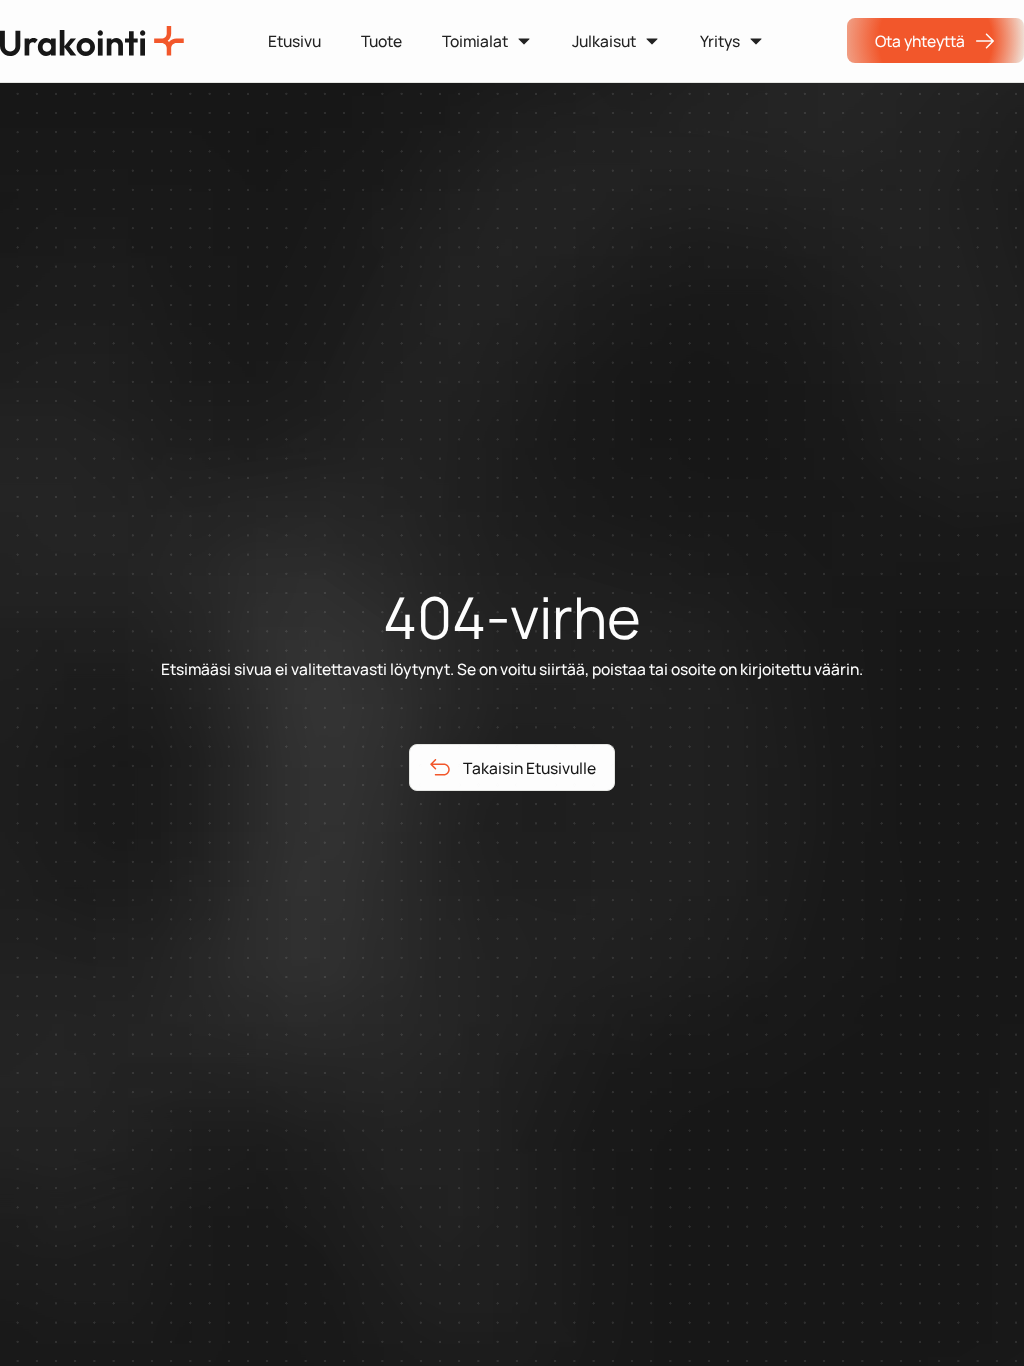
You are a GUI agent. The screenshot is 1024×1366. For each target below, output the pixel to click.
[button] (487, 40)
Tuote (381, 41)
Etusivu (294, 41)
